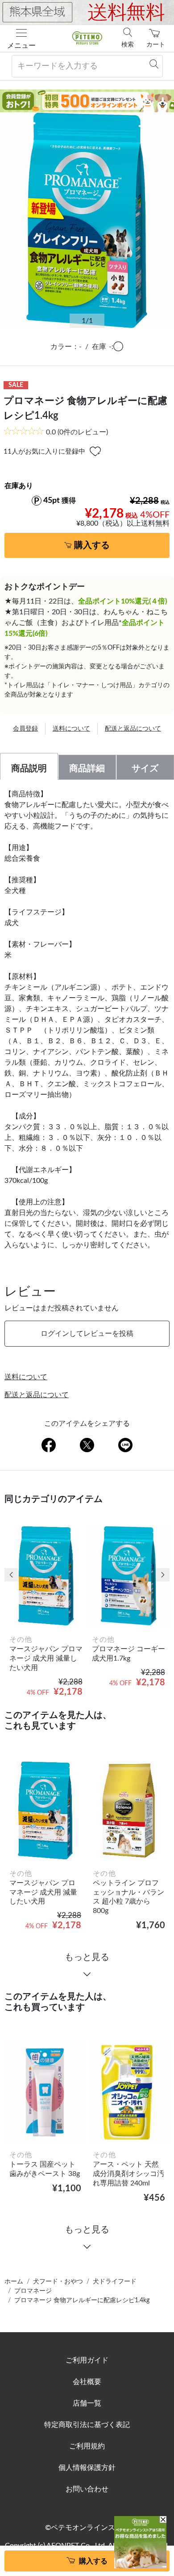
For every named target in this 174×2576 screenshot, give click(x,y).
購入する (92, 545)
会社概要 (87, 2382)
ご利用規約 (87, 2446)
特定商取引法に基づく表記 (87, 2425)
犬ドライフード (115, 2282)
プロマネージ (33, 2291)
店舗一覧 (87, 2403)
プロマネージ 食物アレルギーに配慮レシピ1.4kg (82, 2300)
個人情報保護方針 (87, 2468)
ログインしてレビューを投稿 (87, 1334)
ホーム (14, 2282)
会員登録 (25, 729)
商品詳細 (87, 769)
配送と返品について (133, 729)
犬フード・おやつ (58, 2282)
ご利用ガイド (87, 2360)
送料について (71, 729)
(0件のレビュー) (77, 432)
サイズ (145, 769)
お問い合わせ (87, 2489)
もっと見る (87, 1957)
